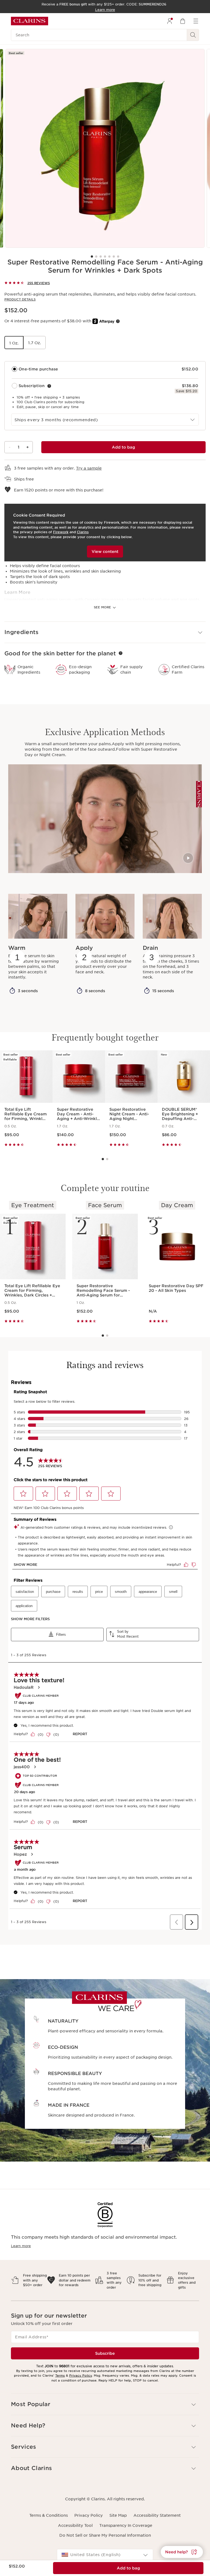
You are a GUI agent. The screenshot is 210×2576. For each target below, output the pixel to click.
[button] (105, 632)
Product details (20, 299)
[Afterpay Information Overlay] (118, 321)
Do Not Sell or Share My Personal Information (105, 2535)
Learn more (21, 2246)
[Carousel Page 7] (118, 257)
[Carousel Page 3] (101, 257)
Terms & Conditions (49, 2515)
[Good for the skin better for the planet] (121, 653)
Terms (60, 2375)
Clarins (83, 532)
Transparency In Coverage (126, 2525)
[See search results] (193, 35)
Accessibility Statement (157, 2515)
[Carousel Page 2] (96, 257)
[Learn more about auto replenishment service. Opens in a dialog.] (49, 386)
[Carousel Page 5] (109, 257)
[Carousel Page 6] (114, 257)
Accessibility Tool (75, 2525)
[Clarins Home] (30, 21)
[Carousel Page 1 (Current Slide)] (92, 257)
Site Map (118, 2515)
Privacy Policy (81, 2375)
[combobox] (105, 420)
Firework (61, 532)
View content (105, 552)
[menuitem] (170, 21)
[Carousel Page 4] (105, 257)
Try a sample (89, 468)
